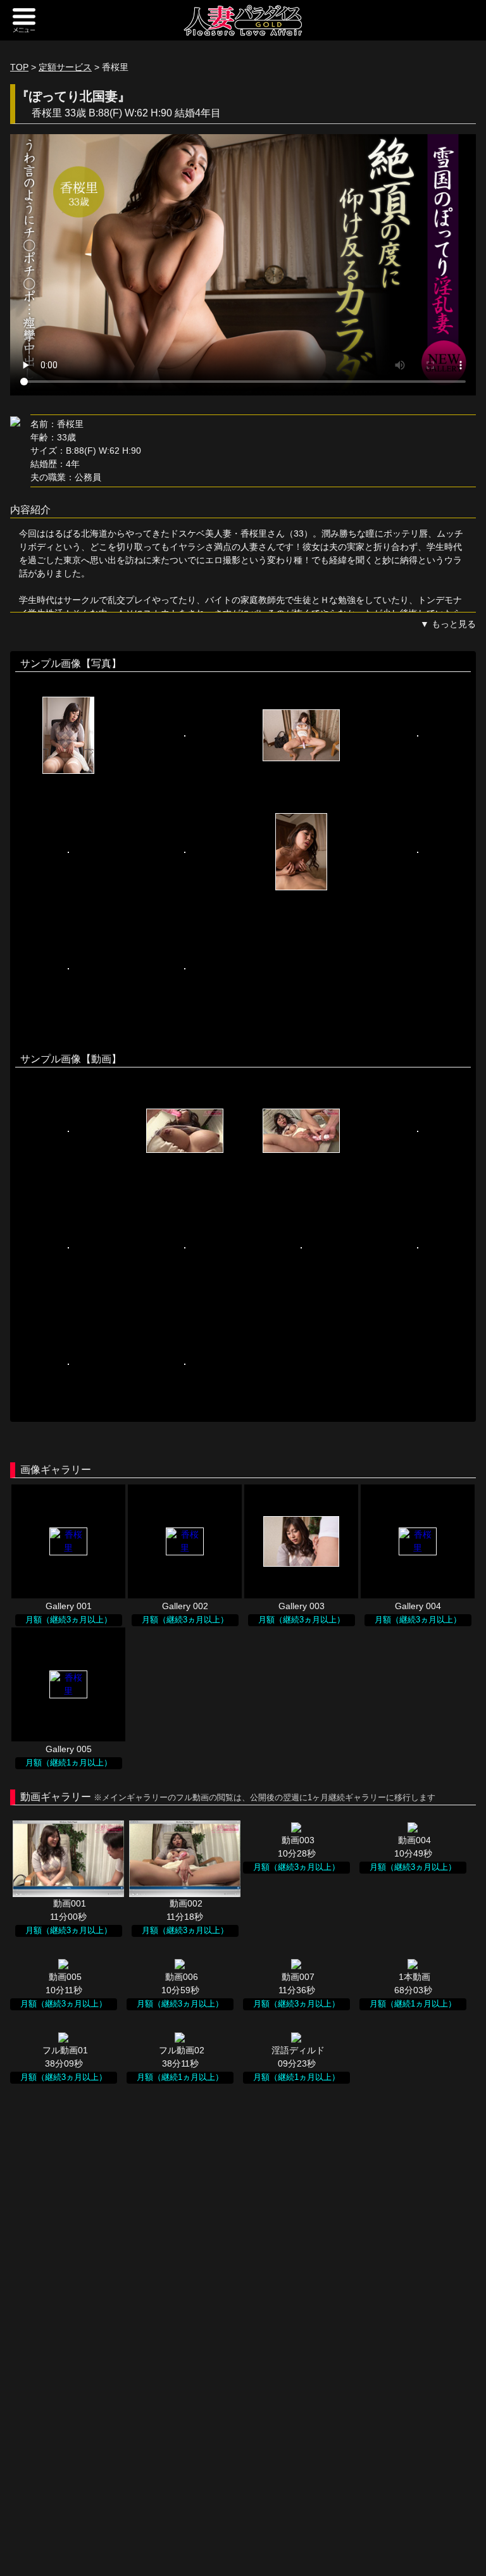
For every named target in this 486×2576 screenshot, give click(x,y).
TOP (19, 67)
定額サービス (65, 67)
